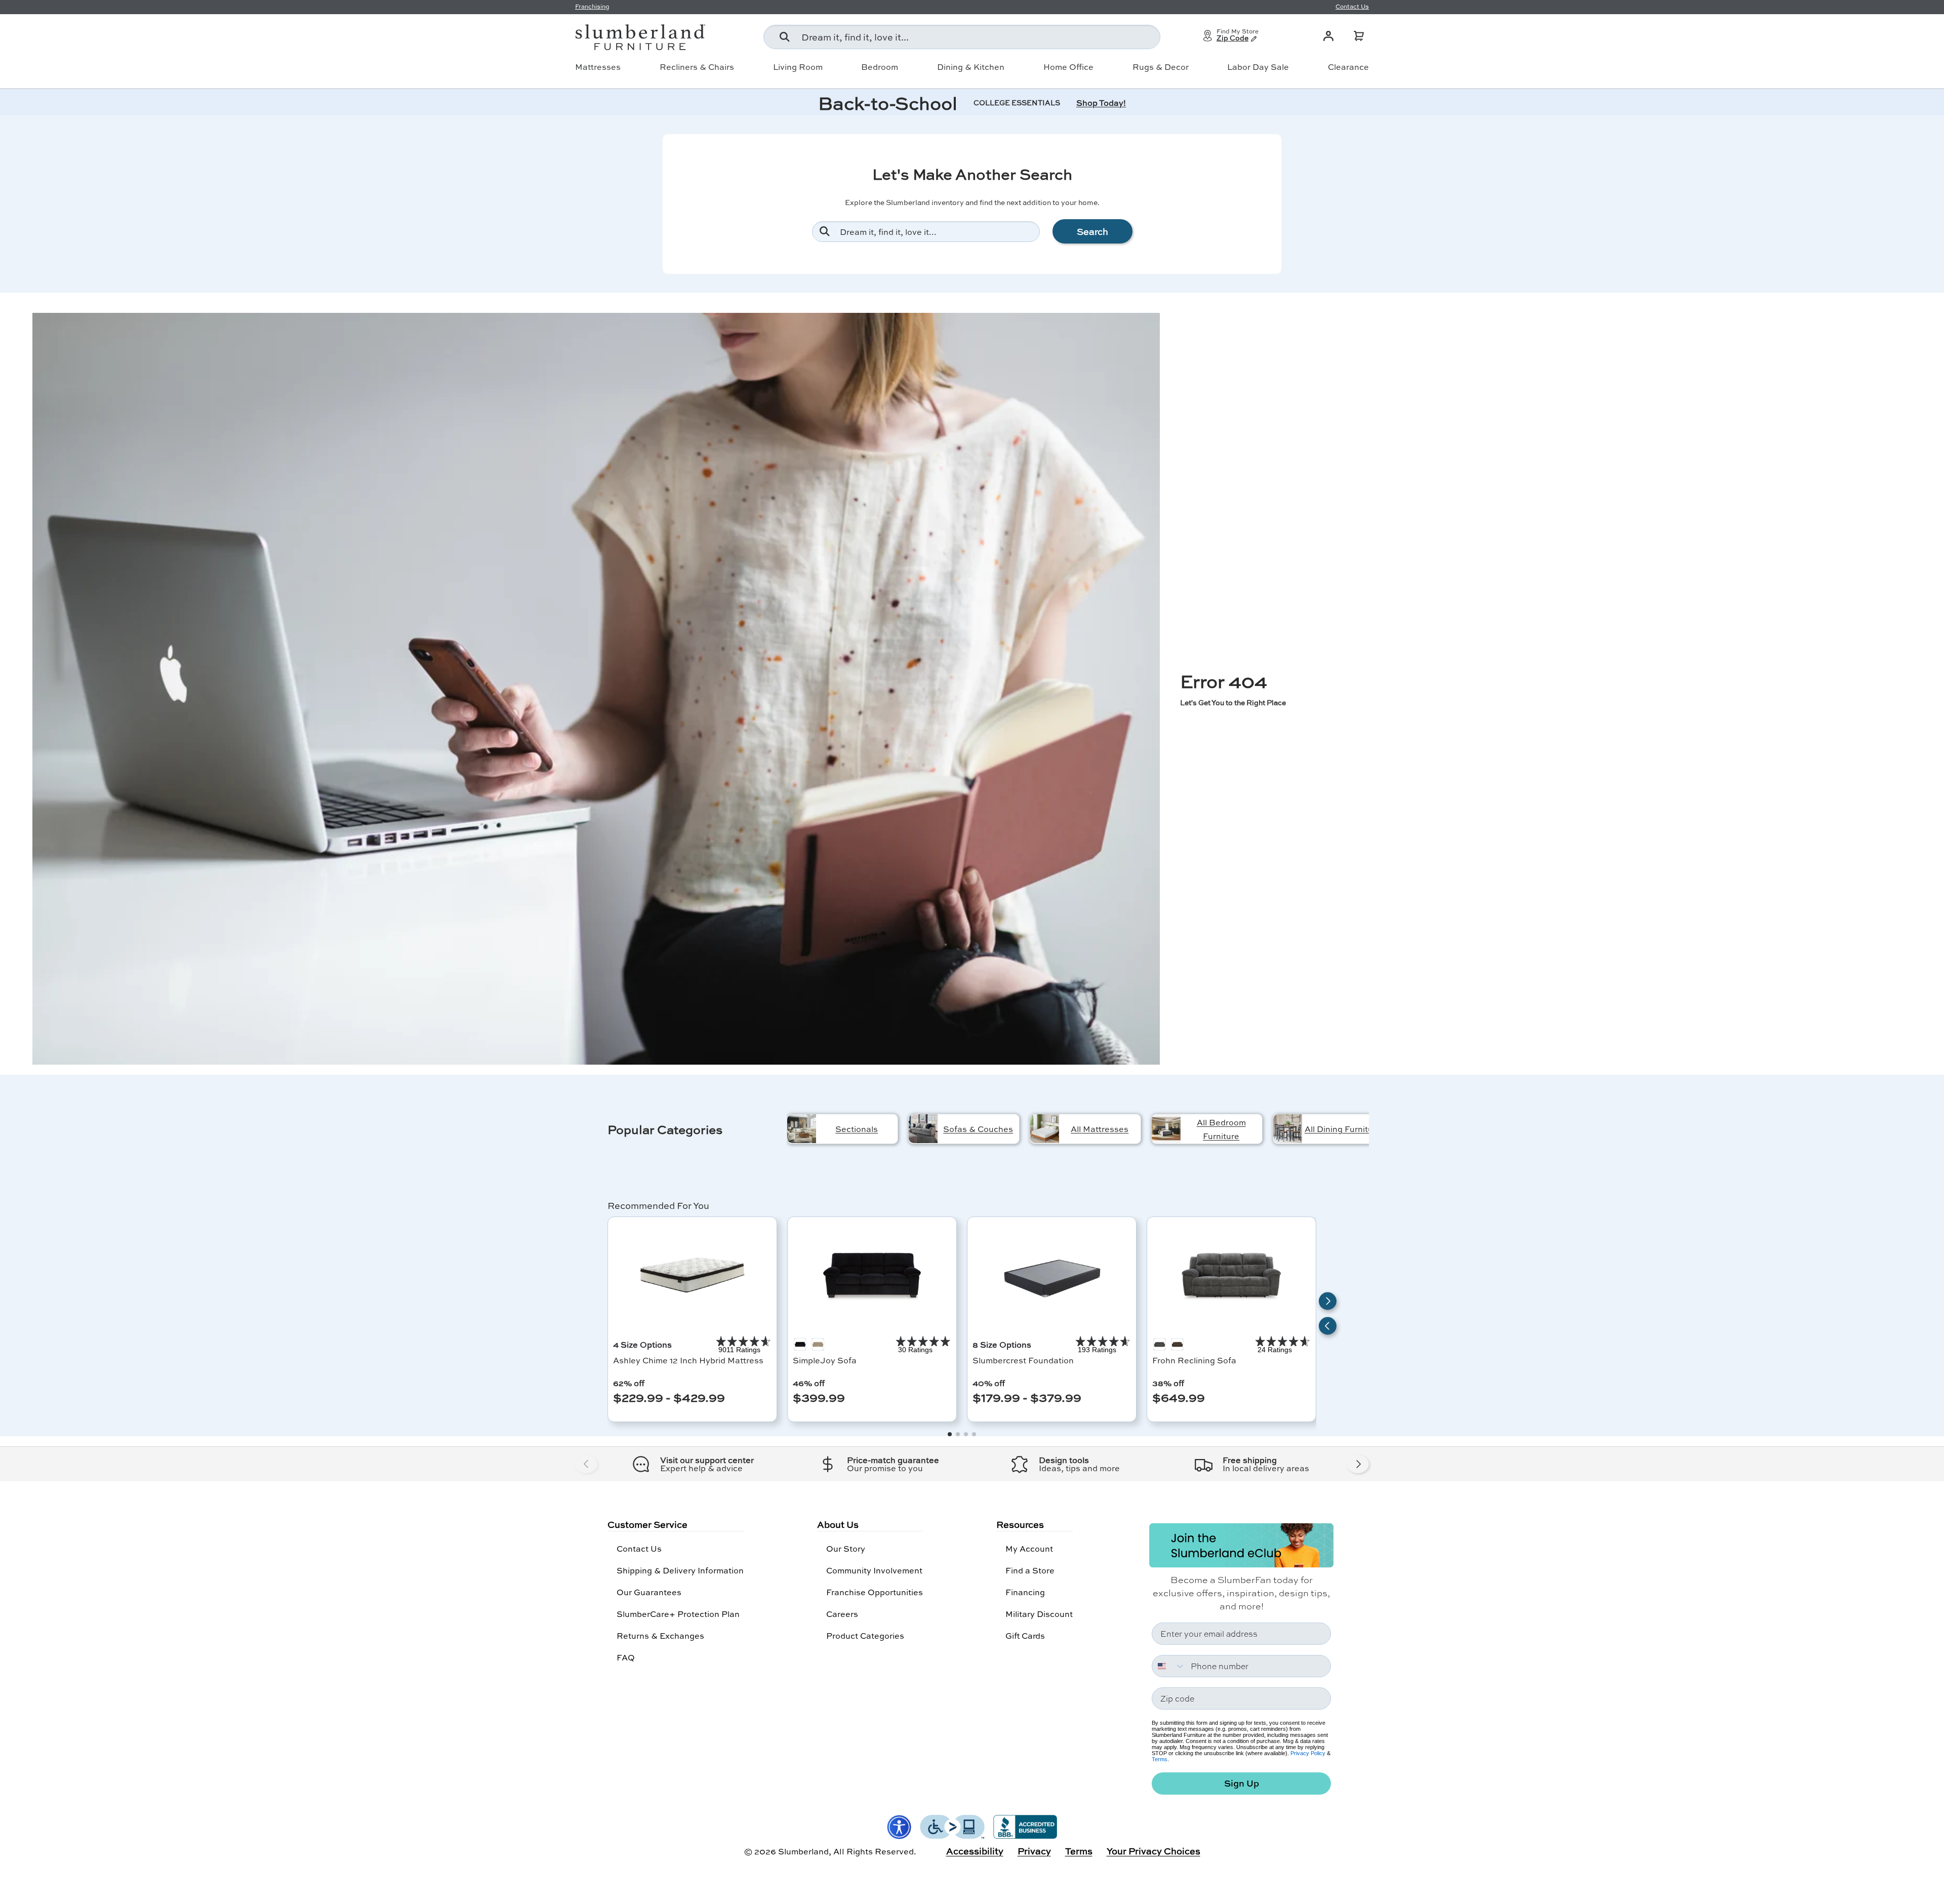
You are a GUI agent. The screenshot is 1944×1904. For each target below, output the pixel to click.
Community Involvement (874, 1570)
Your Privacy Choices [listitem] (1153, 1851)
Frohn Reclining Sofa (1194, 1360)
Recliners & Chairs (697, 67)
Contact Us (639, 1548)
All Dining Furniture (1343, 1129)
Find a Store (1030, 1570)
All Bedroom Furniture (1221, 1129)
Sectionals (857, 1129)
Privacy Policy (1308, 1753)
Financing (1025, 1592)
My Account (1029, 1548)
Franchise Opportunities (875, 1592)
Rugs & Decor (1161, 67)
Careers (842, 1614)
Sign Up (1242, 1783)
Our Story (846, 1548)
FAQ (626, 1657)
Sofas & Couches (978, 1129)
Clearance (1348, 67)
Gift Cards (1025, 1635)
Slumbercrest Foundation (1023, 1360)
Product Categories (865, 1635)
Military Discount (1039, 1614)
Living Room (798, 67)
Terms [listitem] (1079, 1851)
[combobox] (962, 37)
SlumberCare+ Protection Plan (678, 1614)
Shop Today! (1101, 103)
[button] (1359, 36)
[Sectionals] (802, 1129)
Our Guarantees (649, 1592)
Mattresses (598, 67)
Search (1092, 231)
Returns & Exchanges (660, 1635)
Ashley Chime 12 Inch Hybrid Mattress (688, 1360)
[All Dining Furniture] (1288, 1129)
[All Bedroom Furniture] (1166, 1129)
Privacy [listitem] (1034, 1851)
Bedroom (880, 67)
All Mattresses (1100, 1129)
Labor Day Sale (1258, 67)
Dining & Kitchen (971, 67)
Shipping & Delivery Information (680, 1570)
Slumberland (803, 1851)
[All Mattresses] (1045, 1129)
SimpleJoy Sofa (825, 1360)
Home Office (1068, 67)
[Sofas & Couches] (923, 1129)
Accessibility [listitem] (975, 1851)
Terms (1160, 1759)
